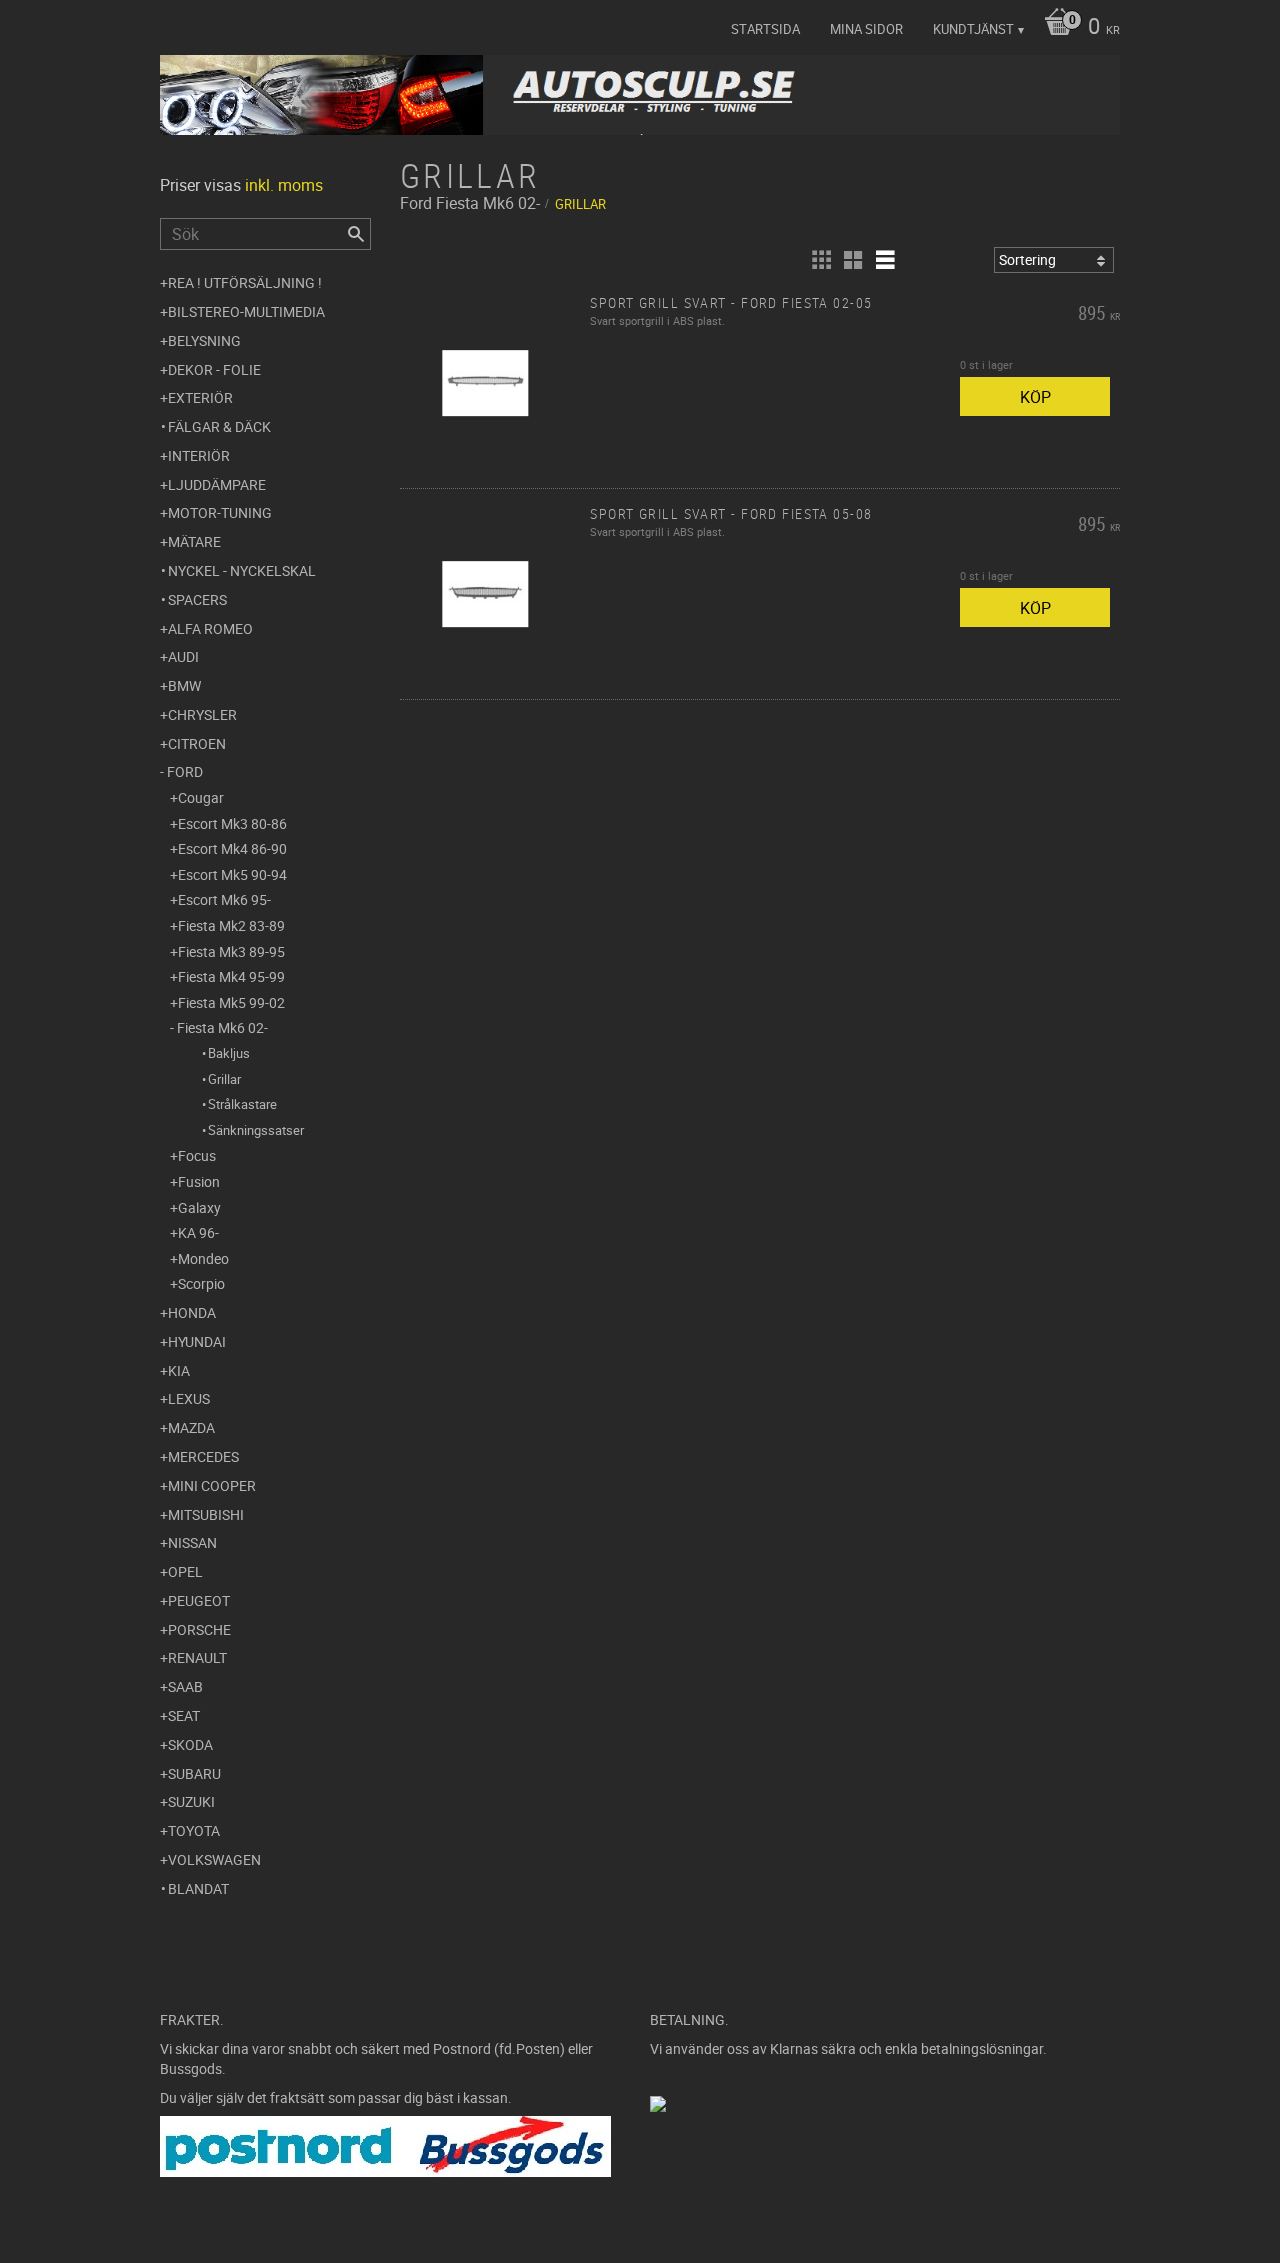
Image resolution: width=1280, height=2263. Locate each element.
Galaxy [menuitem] (199, 1207)
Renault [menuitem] (197, 1657)
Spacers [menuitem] (197, 599)
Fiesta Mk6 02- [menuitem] (222, 1027)
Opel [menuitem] (185, 1571)
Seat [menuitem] (184, 1715)
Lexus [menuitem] (189, 1398)
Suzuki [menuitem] (191, 1801)
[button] (821, 260)
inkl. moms (284, 185)
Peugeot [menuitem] (199, 1600)
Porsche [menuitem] (199, 1629)
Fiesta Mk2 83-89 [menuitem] (231, 925)
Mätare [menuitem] (194, 541)
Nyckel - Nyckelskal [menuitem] (242, 570)
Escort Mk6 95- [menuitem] (224, 899)
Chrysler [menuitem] (202, 714)
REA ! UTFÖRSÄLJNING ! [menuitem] (245, 282)
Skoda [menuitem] (190, 1744)
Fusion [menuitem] (199, 1181)
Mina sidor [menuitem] (866, 29)
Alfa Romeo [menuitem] (210, 628)
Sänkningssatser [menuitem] (256, 1130)
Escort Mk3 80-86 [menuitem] (232, 823)
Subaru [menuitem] (194, 1773)
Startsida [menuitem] (765, 29)
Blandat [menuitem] (198, 1888)
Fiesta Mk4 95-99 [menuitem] (231, 976)
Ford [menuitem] (185, 771)
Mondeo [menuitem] (203, 1258)
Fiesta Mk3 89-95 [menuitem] (231, 951)
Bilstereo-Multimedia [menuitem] (246, 311)
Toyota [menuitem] (194, 1830)
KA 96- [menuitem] (198, 1232)
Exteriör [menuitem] (200, 397)
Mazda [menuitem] (191, 1427)
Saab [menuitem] (185, 1686)
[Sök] (356, 234)
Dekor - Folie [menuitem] (214, 369)
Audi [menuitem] (183, 656)
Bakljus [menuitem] (229, 1053)
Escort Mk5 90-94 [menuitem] (232, 874)
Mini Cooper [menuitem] (212, 1485)
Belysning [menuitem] (204, 340)
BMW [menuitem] (184, 685)
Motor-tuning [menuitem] (220, 512)
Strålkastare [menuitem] (242, 1104)
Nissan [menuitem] (192, 1542)
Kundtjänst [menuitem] (973, 29)
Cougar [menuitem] (201, 797)
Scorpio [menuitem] (201, 1283)
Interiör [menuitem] (199, 455)
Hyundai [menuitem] (197, 1341)
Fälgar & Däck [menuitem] (219, 426)
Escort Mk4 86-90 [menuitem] (232, 848)
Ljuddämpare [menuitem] (217, 484)
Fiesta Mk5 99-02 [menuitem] (231, 1002)
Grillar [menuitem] (224, 1079)
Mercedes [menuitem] (203, 1456)
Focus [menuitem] (197, 1155)
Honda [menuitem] (192, 1312)
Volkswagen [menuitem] (214, 1859)
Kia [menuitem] (179, 1370)
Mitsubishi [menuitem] (206, 1514)
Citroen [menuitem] (197, 743)
